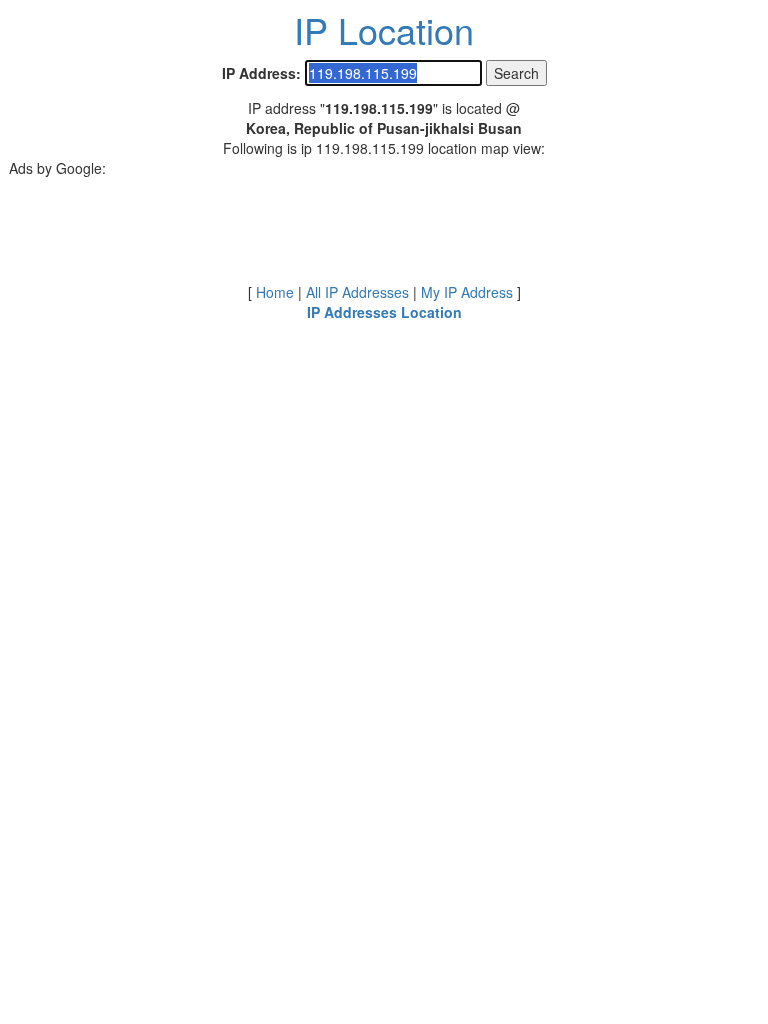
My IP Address (467, 292)
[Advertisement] (384, 223)
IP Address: (261, 73)
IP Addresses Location (384, 312)
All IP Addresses (357, 292)
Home (275, 292)
